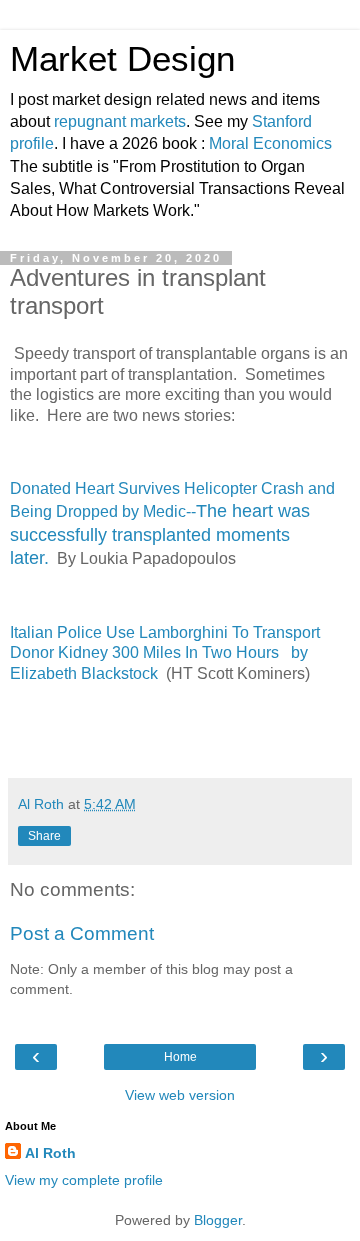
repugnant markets (120, 121)
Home (180, 1057)
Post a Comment (82, 933)
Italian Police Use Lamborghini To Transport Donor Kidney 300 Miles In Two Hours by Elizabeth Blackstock (165, 653)
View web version (180, 1095)
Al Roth (50, 1153)
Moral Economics (270, 143)
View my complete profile (84, 1180)
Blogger (218, 1220)
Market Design (122, 59)
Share (44, 836)
